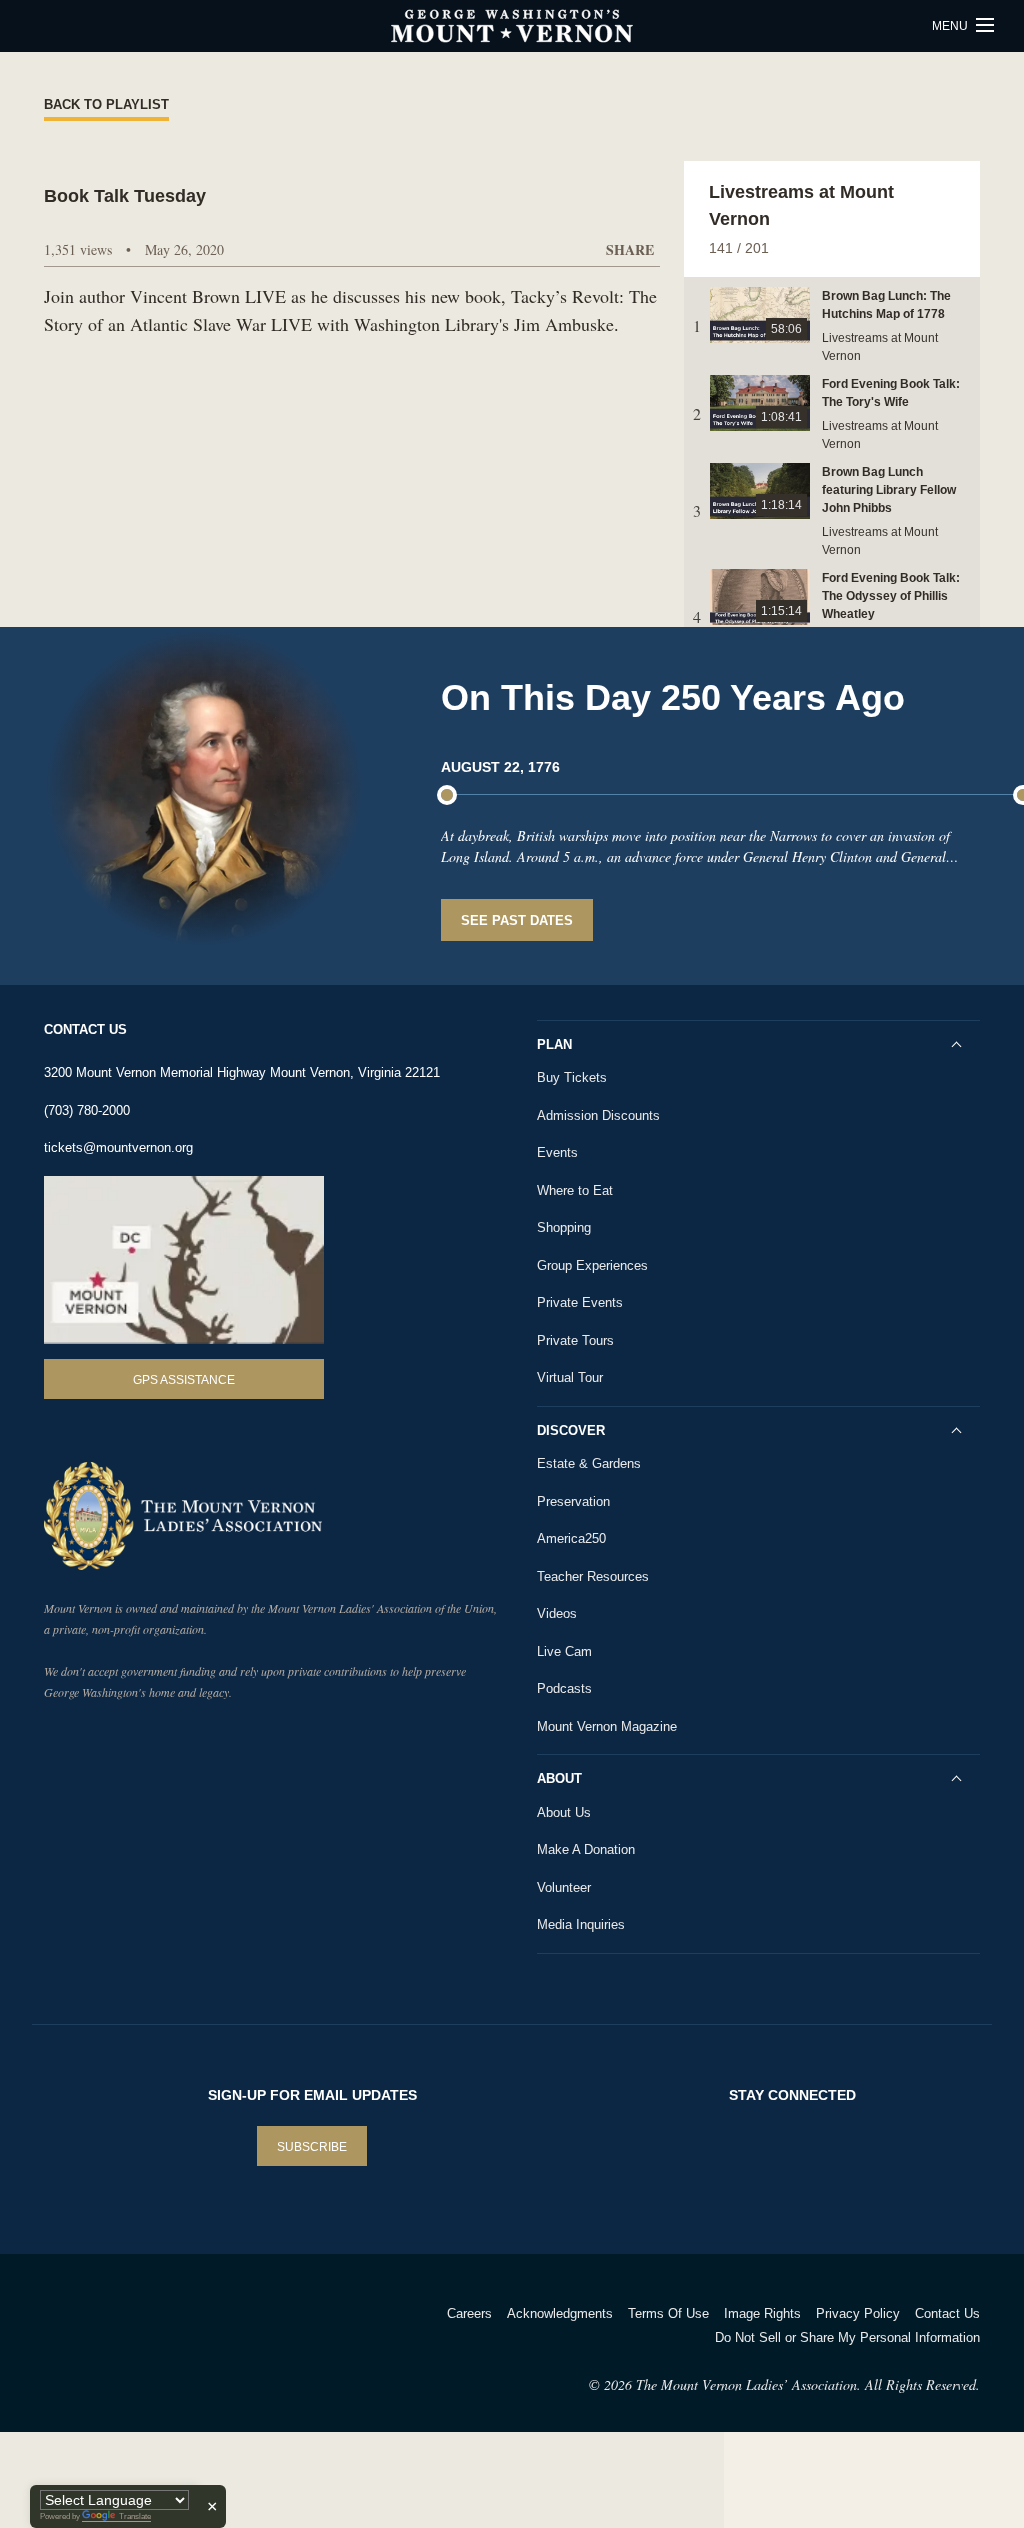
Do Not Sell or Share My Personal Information (847, 2337)
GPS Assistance (184, 1380)
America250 (571, 1538)
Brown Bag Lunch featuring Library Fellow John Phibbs (889, 490)
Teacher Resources (593, 1576)
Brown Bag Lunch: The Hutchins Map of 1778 (886, 305)
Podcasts (564, 1688)
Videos (557, 1613)
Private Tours (575, 1340)
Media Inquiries (581, 1924)
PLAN (554, 1044)
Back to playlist (106, 104)
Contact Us (947, 2313)
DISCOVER (571, 1430)
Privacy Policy (858, 2313)
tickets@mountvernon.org (118, 1147)
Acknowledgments (560, 2313)
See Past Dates (517, 920)
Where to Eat (575, 1190)
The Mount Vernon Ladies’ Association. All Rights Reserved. (808, 2384)
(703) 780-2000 (87, 1110)
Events (557, 1152)
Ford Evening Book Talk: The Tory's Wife (891, 393)
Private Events (580, 1302)
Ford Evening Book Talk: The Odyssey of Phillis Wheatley (891, 596)
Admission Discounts (598, 1115)
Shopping (564, 1227)
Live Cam (564, 1651)
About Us (564, 1812)
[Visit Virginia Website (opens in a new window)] (220, 2339)
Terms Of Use (668, 2313)
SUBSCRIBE (312, 2147)
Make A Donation (586, 1849)
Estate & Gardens (589, 1463)
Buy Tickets (572, 1077)
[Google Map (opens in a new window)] (184, 1260)
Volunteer (564, 1887)
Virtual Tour (570, 1377)
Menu (951, 26)
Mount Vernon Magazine (607, 1726)
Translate (135, 2516)
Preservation (573, 1501)
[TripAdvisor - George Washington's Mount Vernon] (99, 2339)
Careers (469, 2313)
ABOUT (559, 1778)
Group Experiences (592, 1265)
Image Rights (762, 2313)
